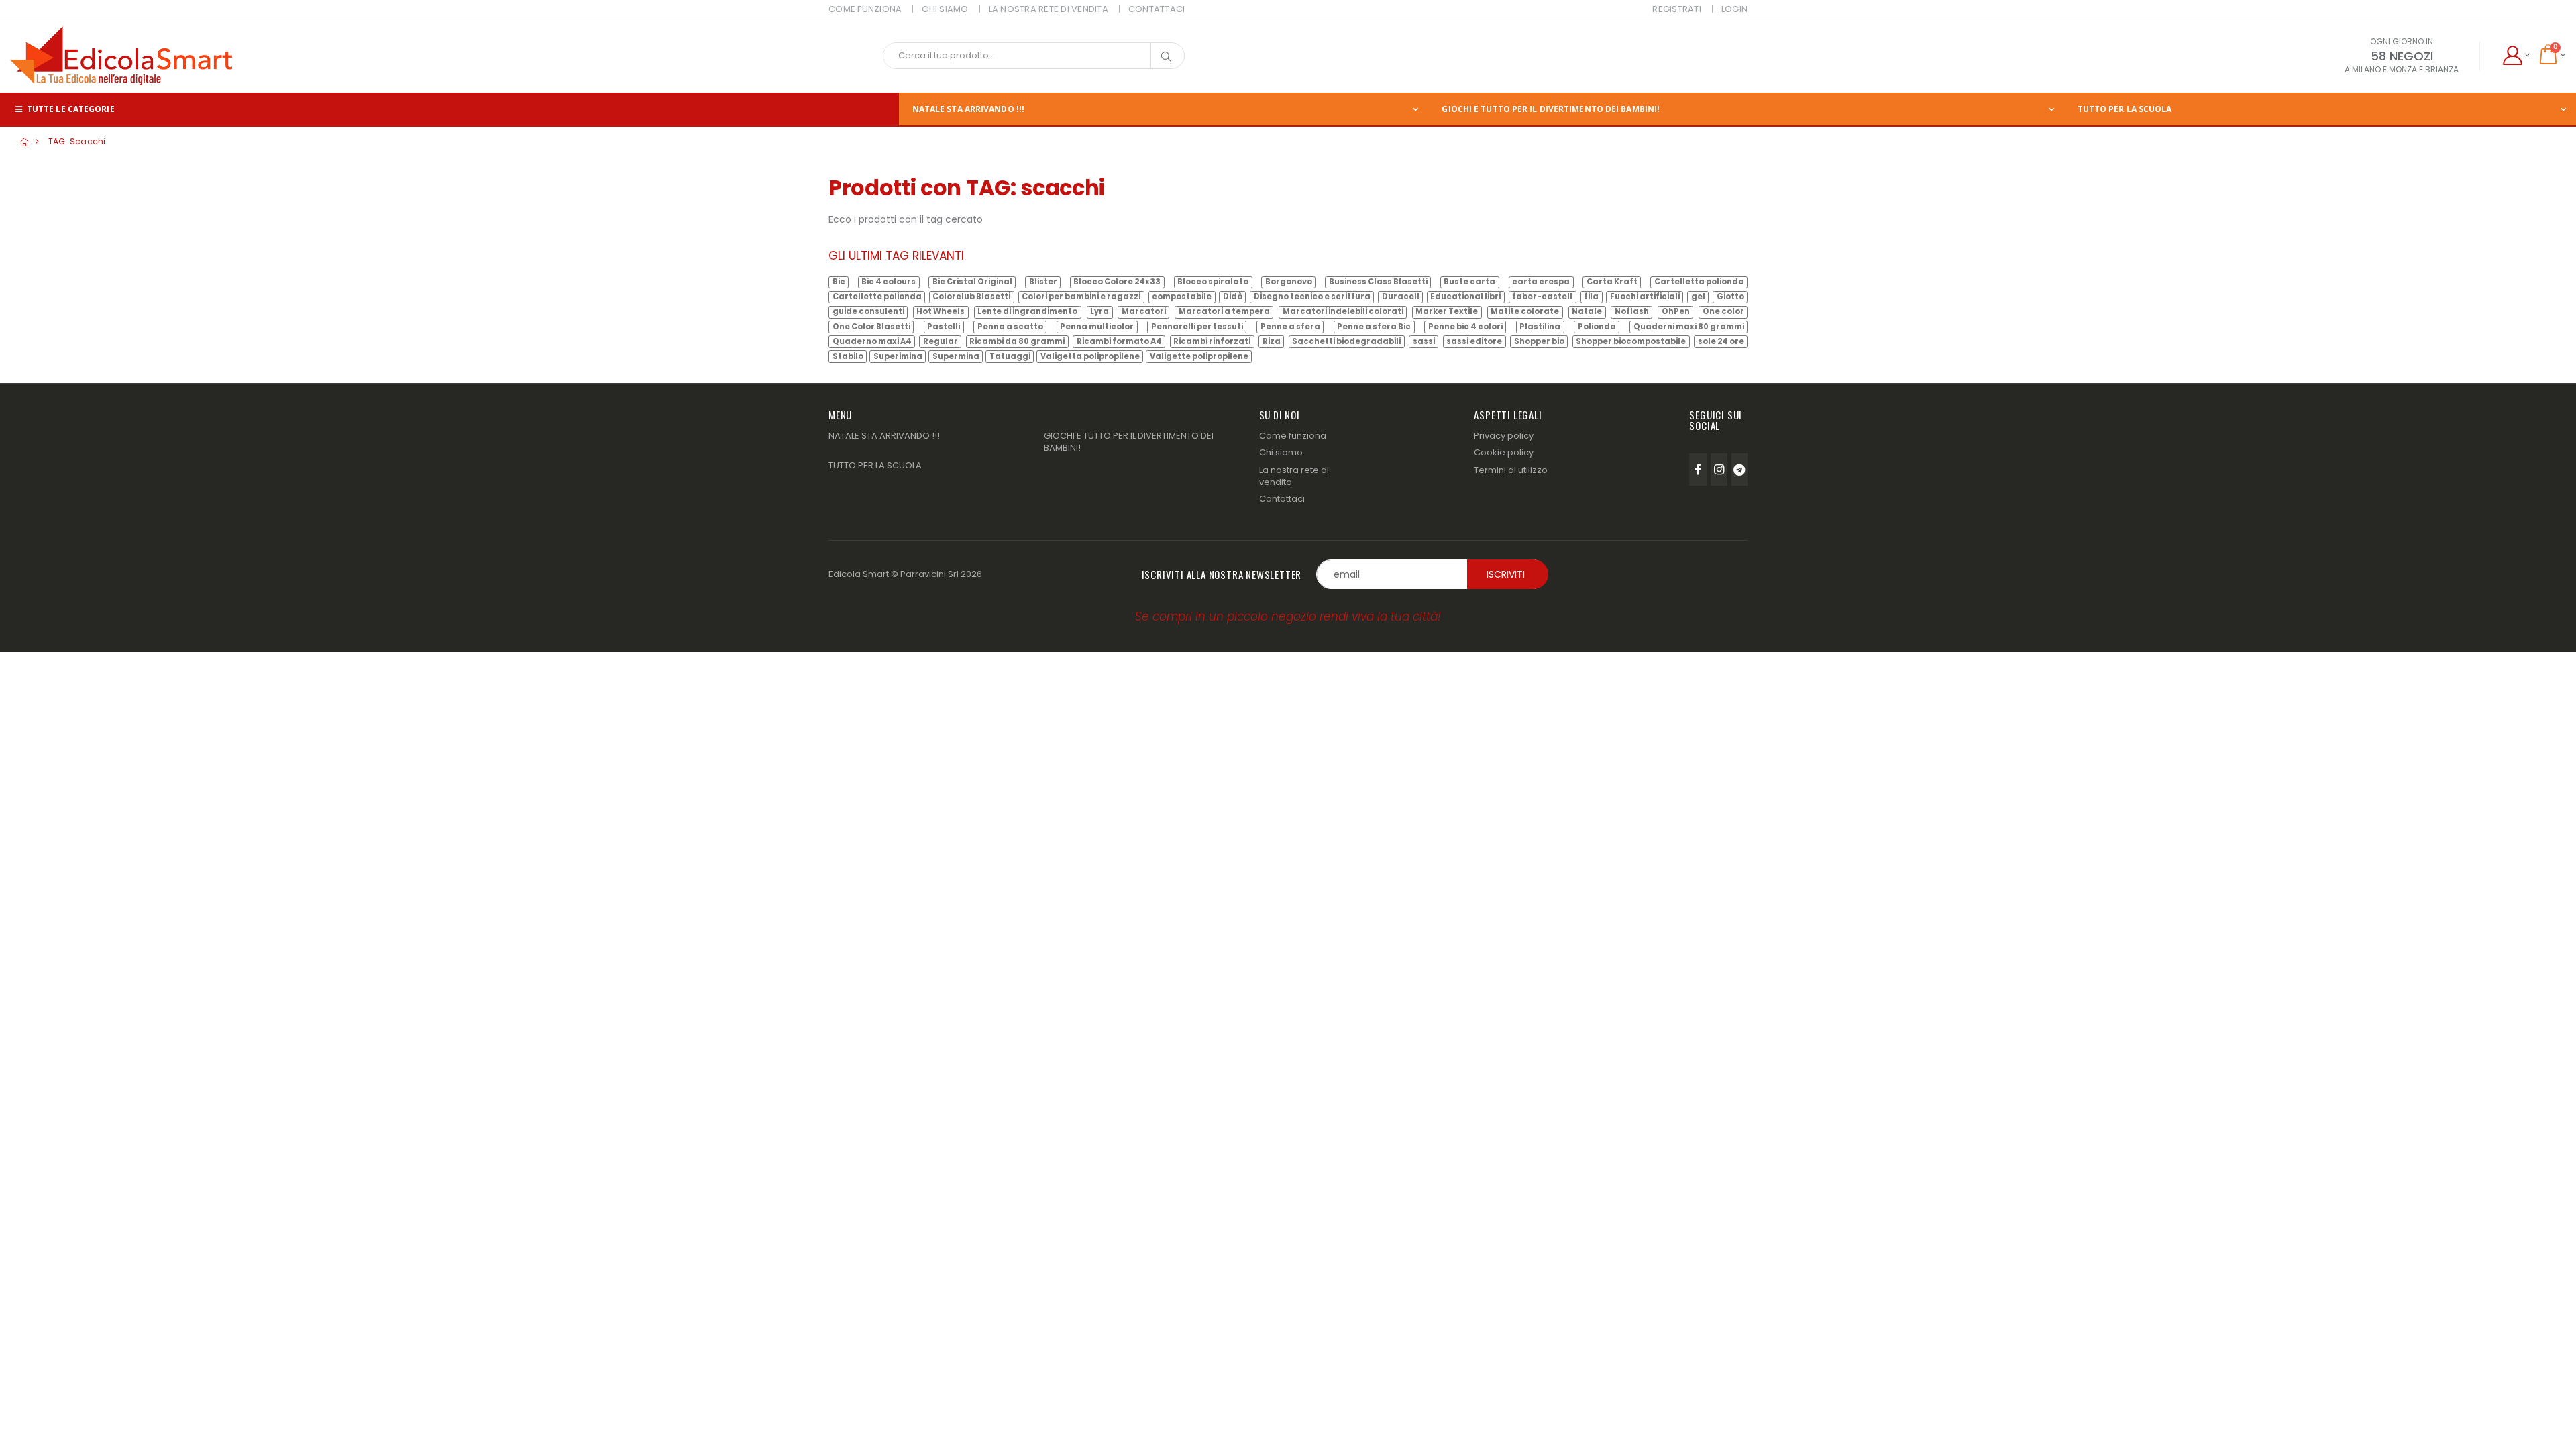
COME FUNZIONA (865, 9)
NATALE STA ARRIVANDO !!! (968, 109)
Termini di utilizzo (1511, 470)
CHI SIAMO (945, 9)
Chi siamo (1281, 452)
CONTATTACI (1157, 9)
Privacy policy (1504, 436)
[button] (2516, 56)
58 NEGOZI (2402, 56)
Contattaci (1282, 499)
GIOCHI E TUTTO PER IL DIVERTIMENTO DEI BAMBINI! (1551, 109)
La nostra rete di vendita (1294, 476)
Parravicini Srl (929, 574)
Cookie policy (1504, 452)
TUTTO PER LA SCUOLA (2125, 109)
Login (1734, 9)
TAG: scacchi (77, 141)
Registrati (1677, 9)
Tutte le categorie (70, 109)
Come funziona (1293, 436)
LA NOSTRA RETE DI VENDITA (1049, 9)
